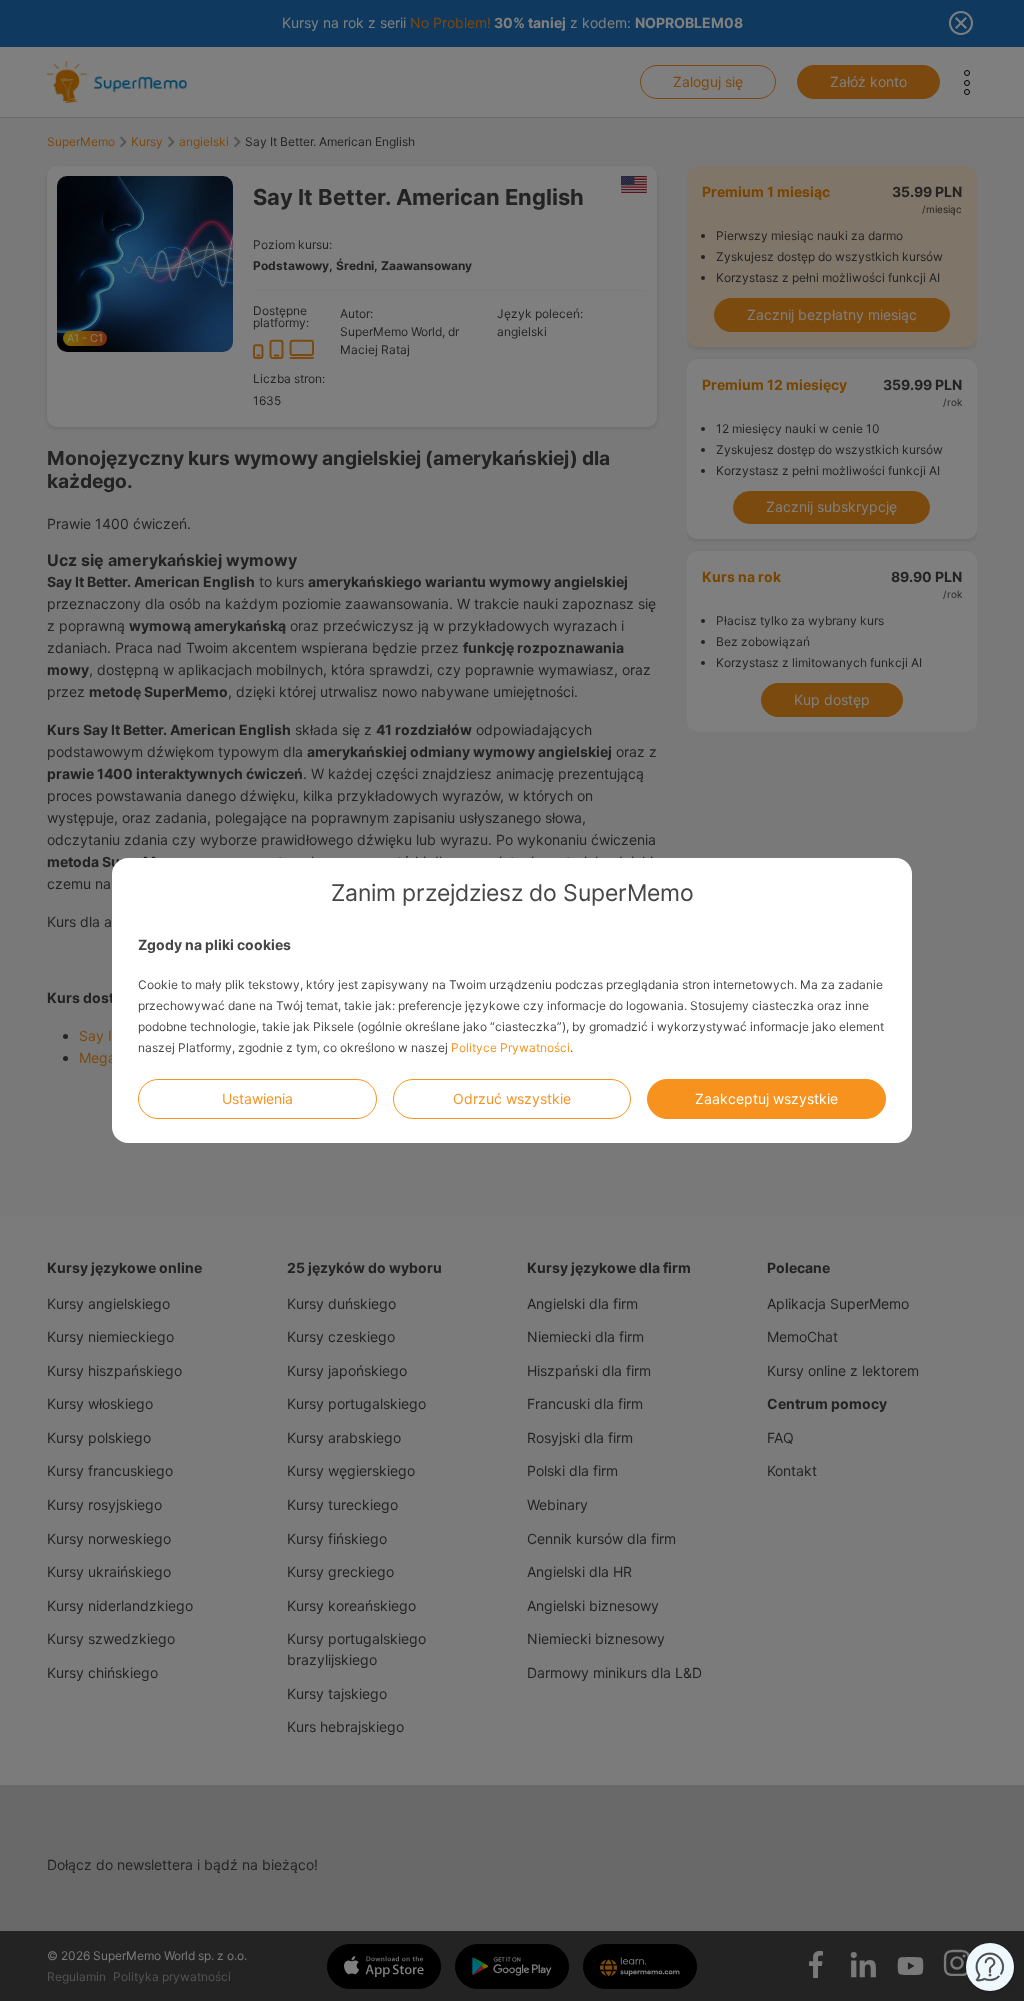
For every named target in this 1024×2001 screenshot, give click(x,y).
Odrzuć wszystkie (512, 1098)
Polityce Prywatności (510, 1047)
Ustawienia (257, 1098)
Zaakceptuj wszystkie (766, 1098)
